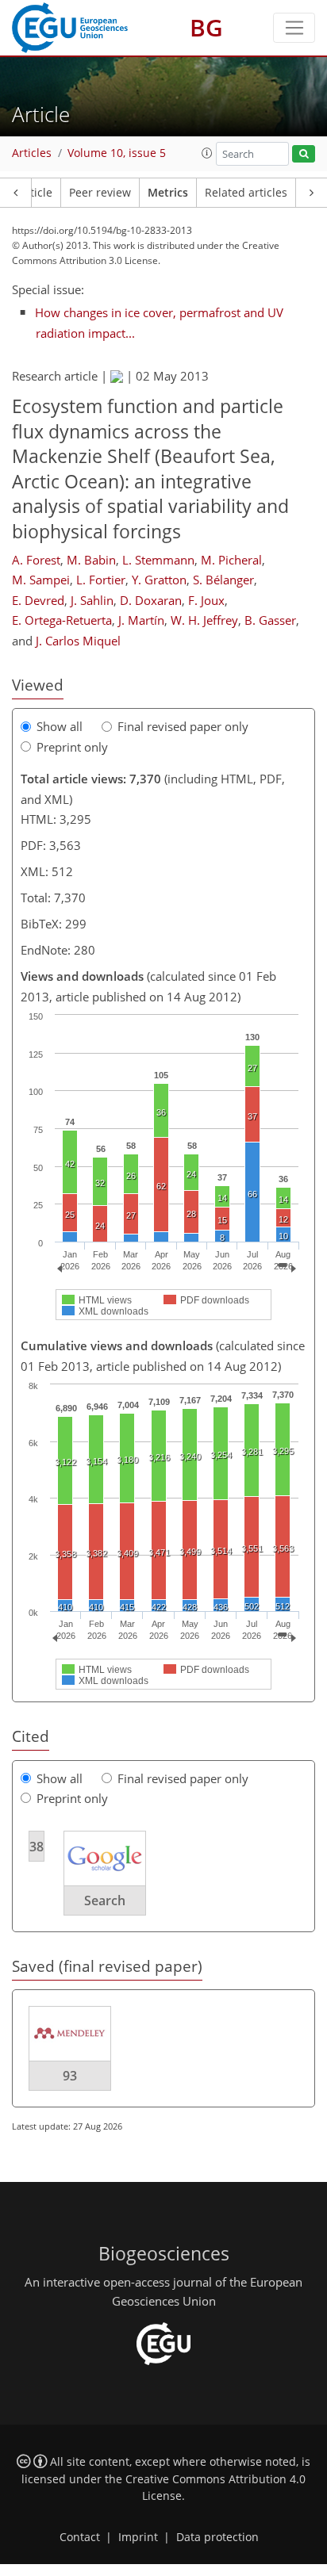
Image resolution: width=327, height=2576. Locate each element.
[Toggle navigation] (294, 28)
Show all (60, 726)
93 (70, 2076)
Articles (32, 153)
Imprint (138, 2537)
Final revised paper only (183, 726)
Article (35, 193)
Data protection (217, 2537)
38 (37, 1847)
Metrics (168, 193)
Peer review (100, 193)
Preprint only (72, 747)
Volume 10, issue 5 (117, 153)
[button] (207, 153)
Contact (80, 2537)
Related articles (246, 193)
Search (105, 1900)
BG (206, 27)
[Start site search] (304, 154)
